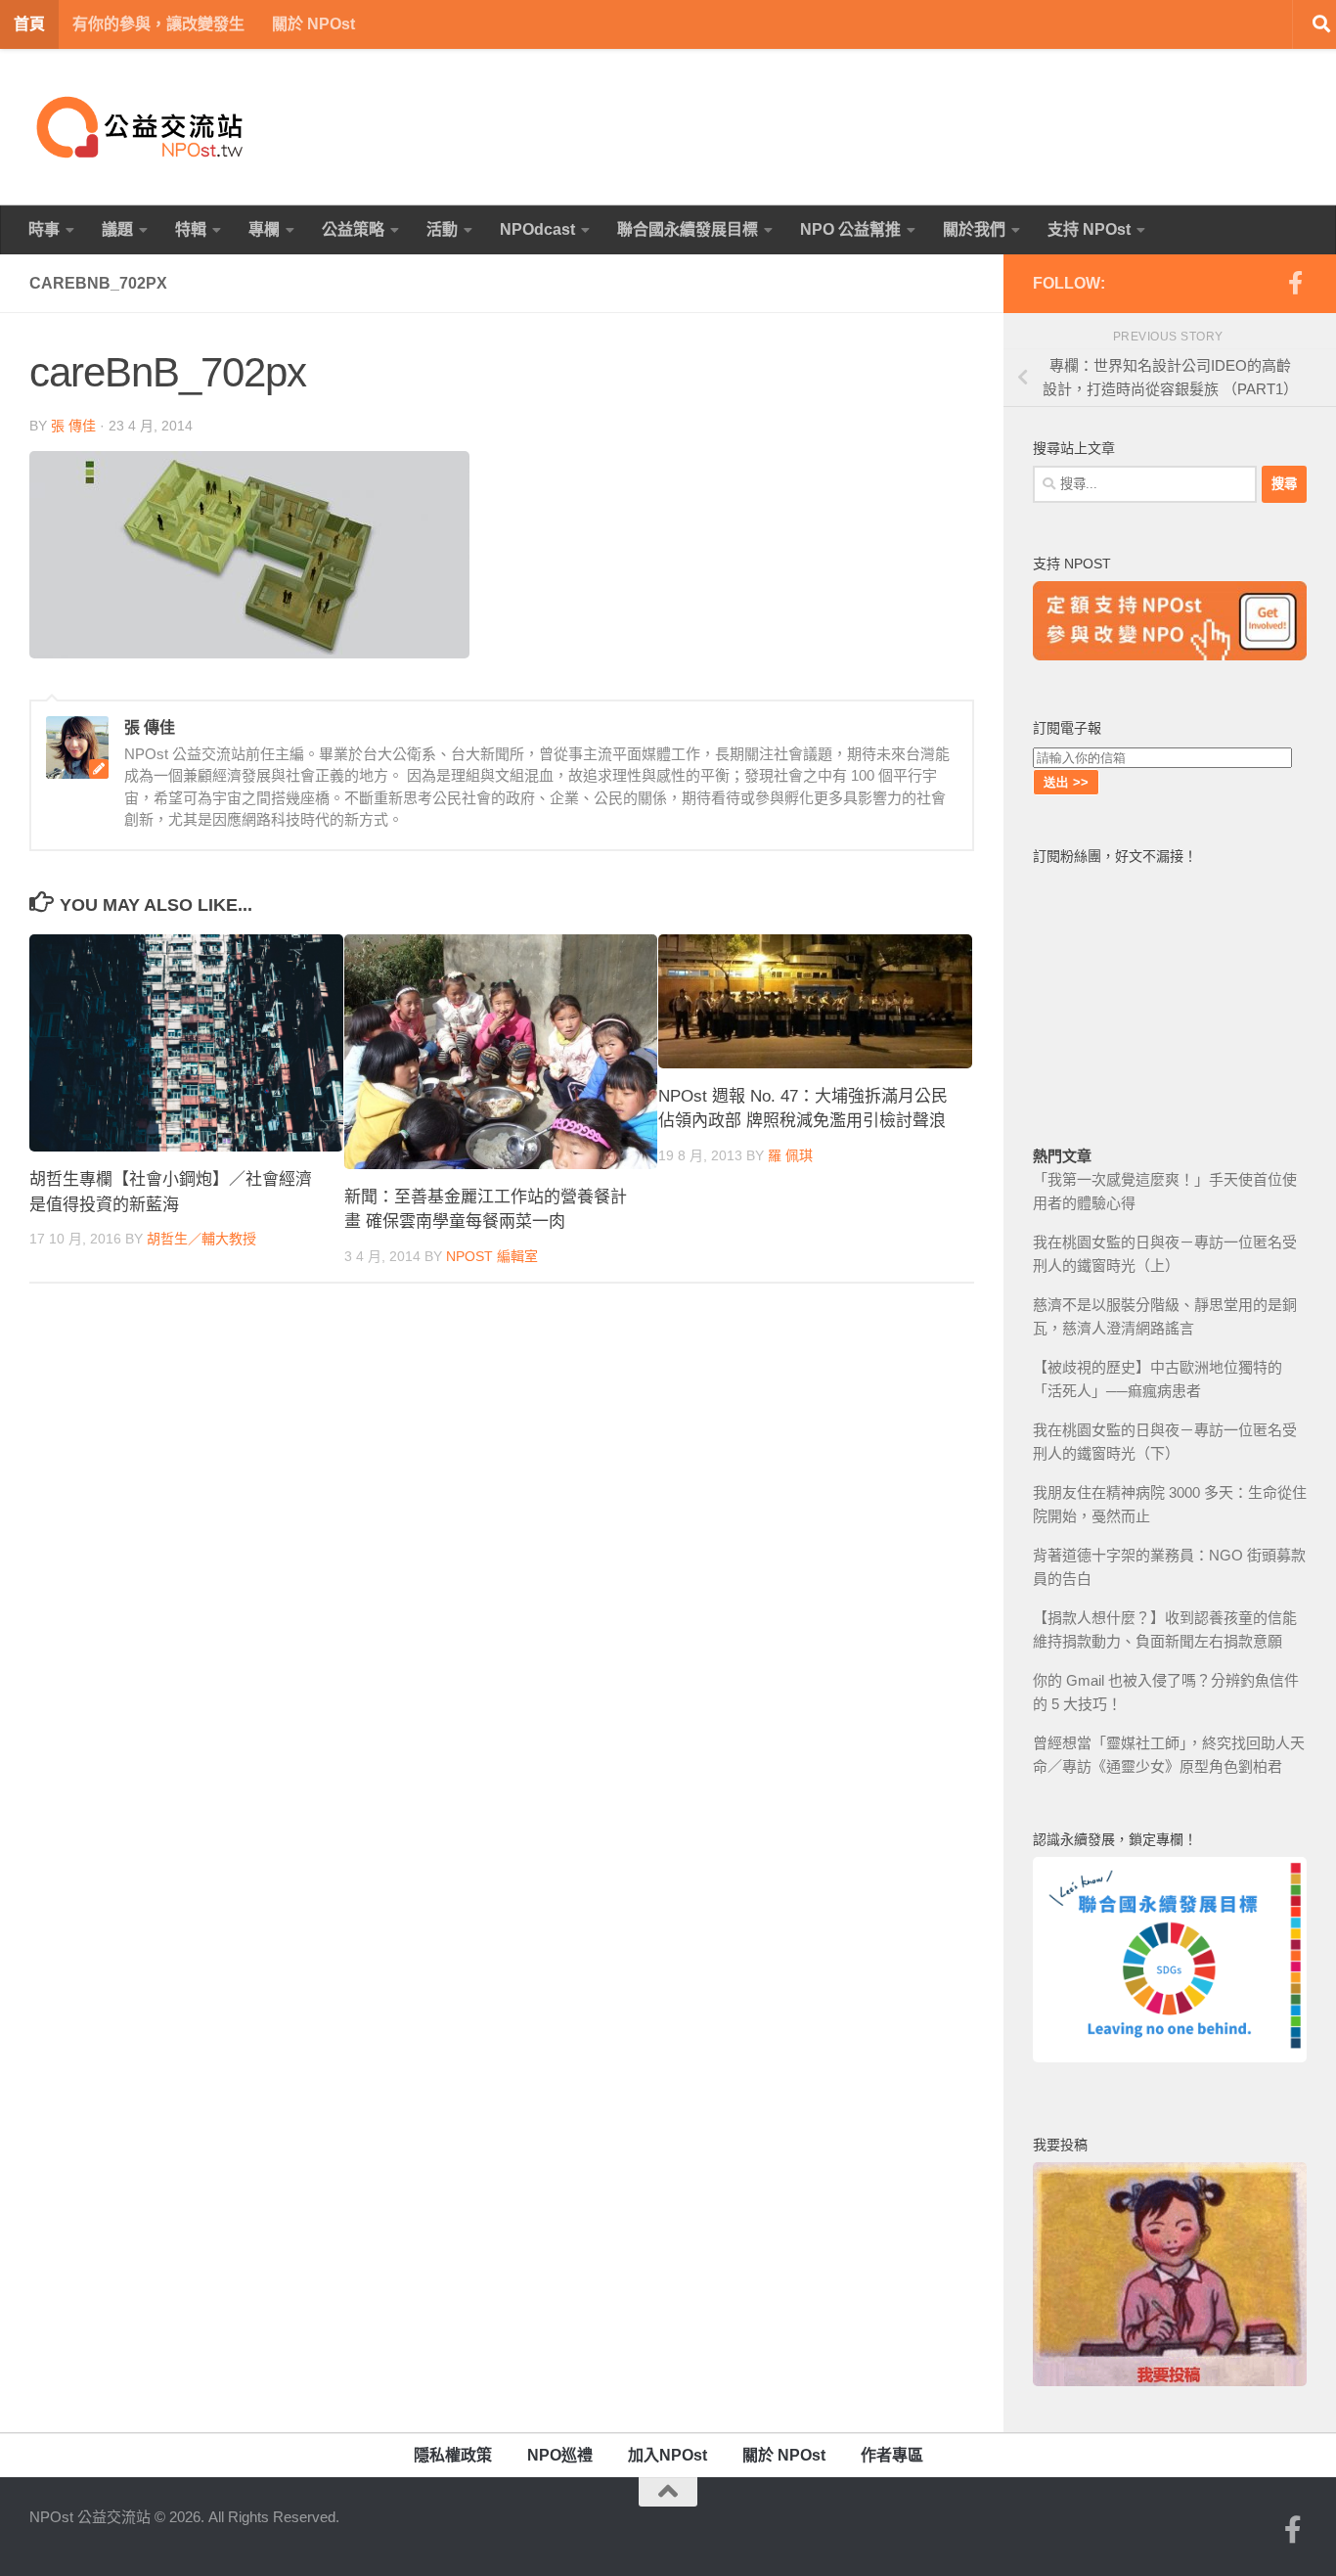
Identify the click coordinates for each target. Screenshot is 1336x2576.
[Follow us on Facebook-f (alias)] (1295, 283)
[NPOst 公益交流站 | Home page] (142, 127)
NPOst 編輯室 (492, 1256)
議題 (117, 229)
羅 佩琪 (790, 1155)
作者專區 (892, 2455)
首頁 (29, 24)
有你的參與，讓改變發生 (158, 24)
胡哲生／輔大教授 (201, 1239)
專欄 (264, 229)
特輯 (191, 229)
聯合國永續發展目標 (688, 229)
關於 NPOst (313, 24)
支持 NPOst (1089, 229)
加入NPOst (668, 2455)
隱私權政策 (453, 2455)
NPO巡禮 (560, 2455)
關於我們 (974, 229)
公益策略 (353, 229)
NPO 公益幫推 (850, 229)
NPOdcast (537, 229)
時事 (44, 229)
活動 (442, 229)
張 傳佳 (73, 426)
